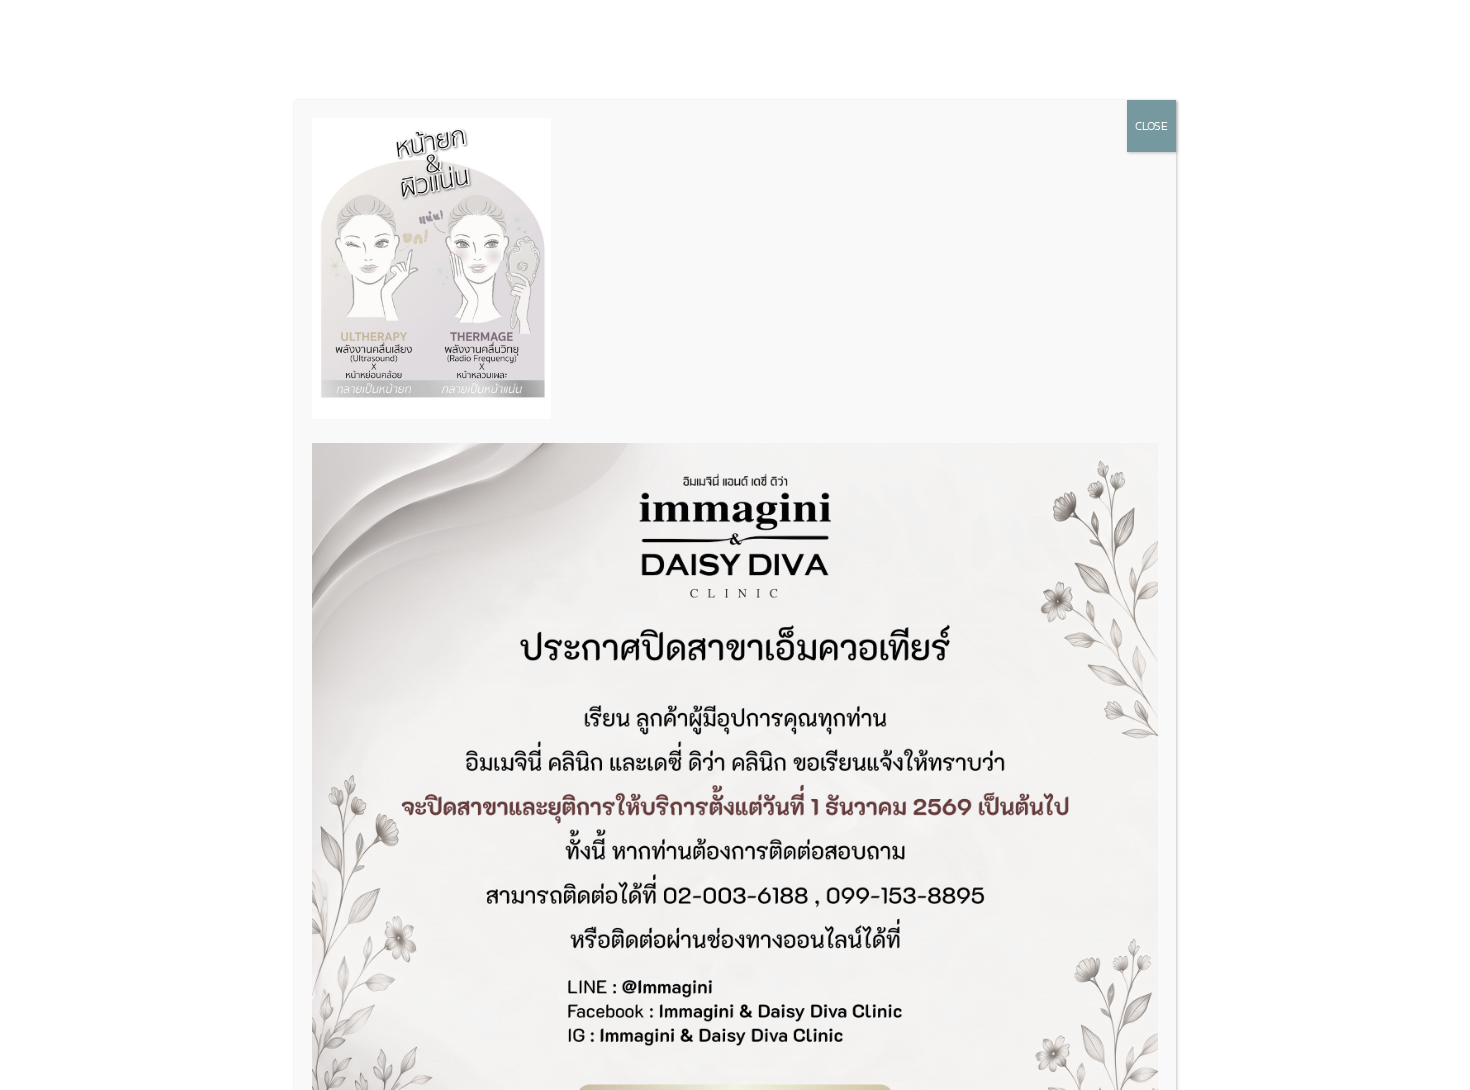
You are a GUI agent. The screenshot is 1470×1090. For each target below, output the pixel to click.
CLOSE (1151, 126)
